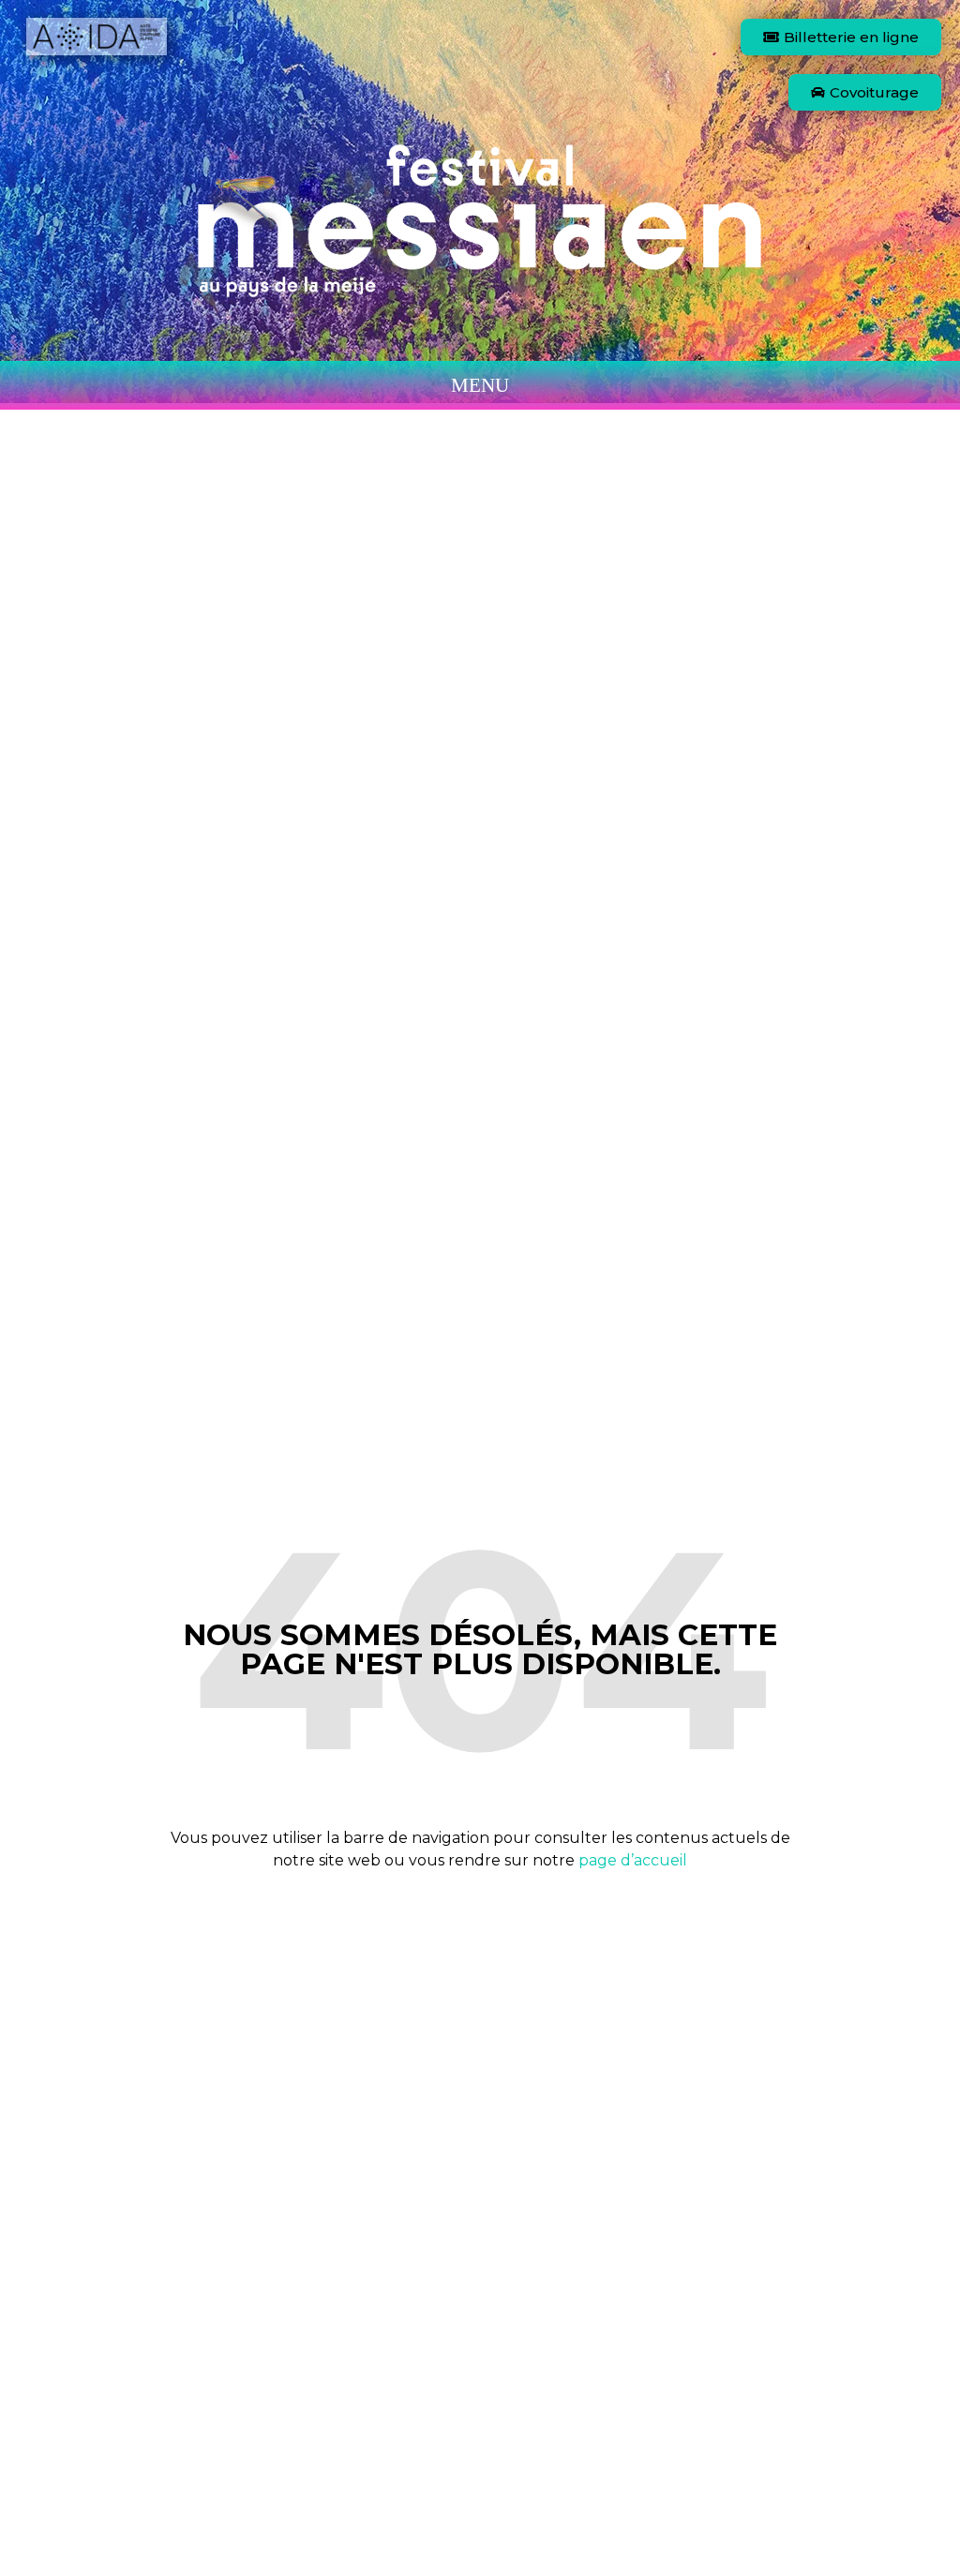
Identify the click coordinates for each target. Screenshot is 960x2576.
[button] (480, 385)
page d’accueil (633, 1860)
